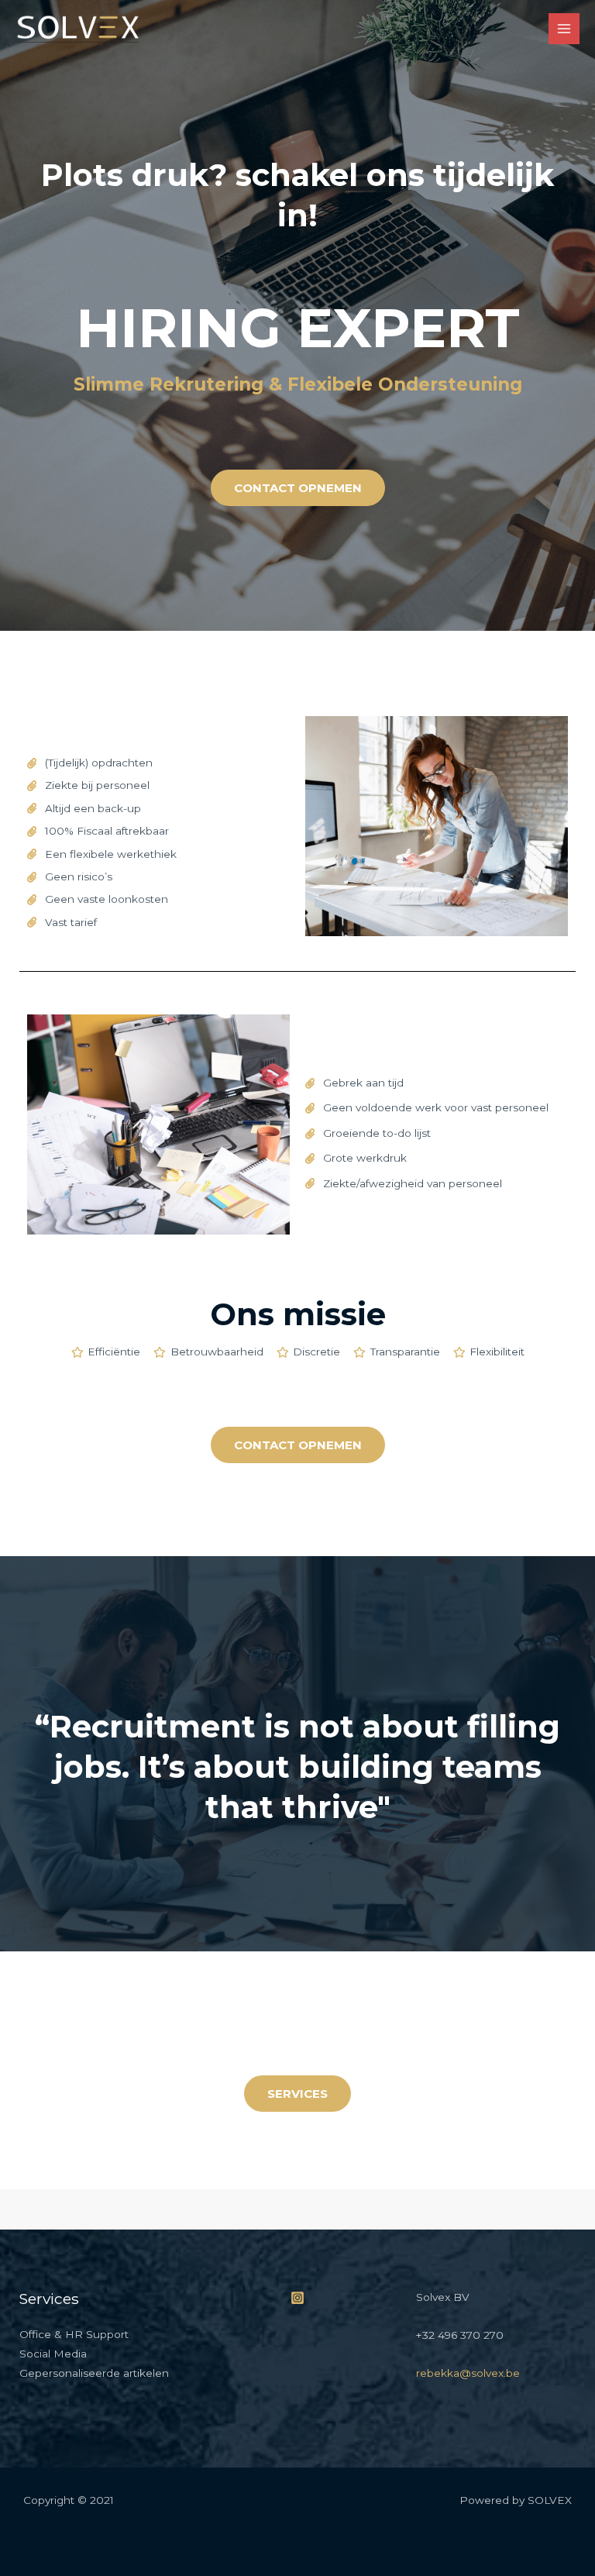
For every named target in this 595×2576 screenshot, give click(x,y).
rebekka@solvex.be (468, 2373)
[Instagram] (297, 2298)
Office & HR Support (74, 2334)
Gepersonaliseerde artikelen (94, 2373)
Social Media (53, 2354)
